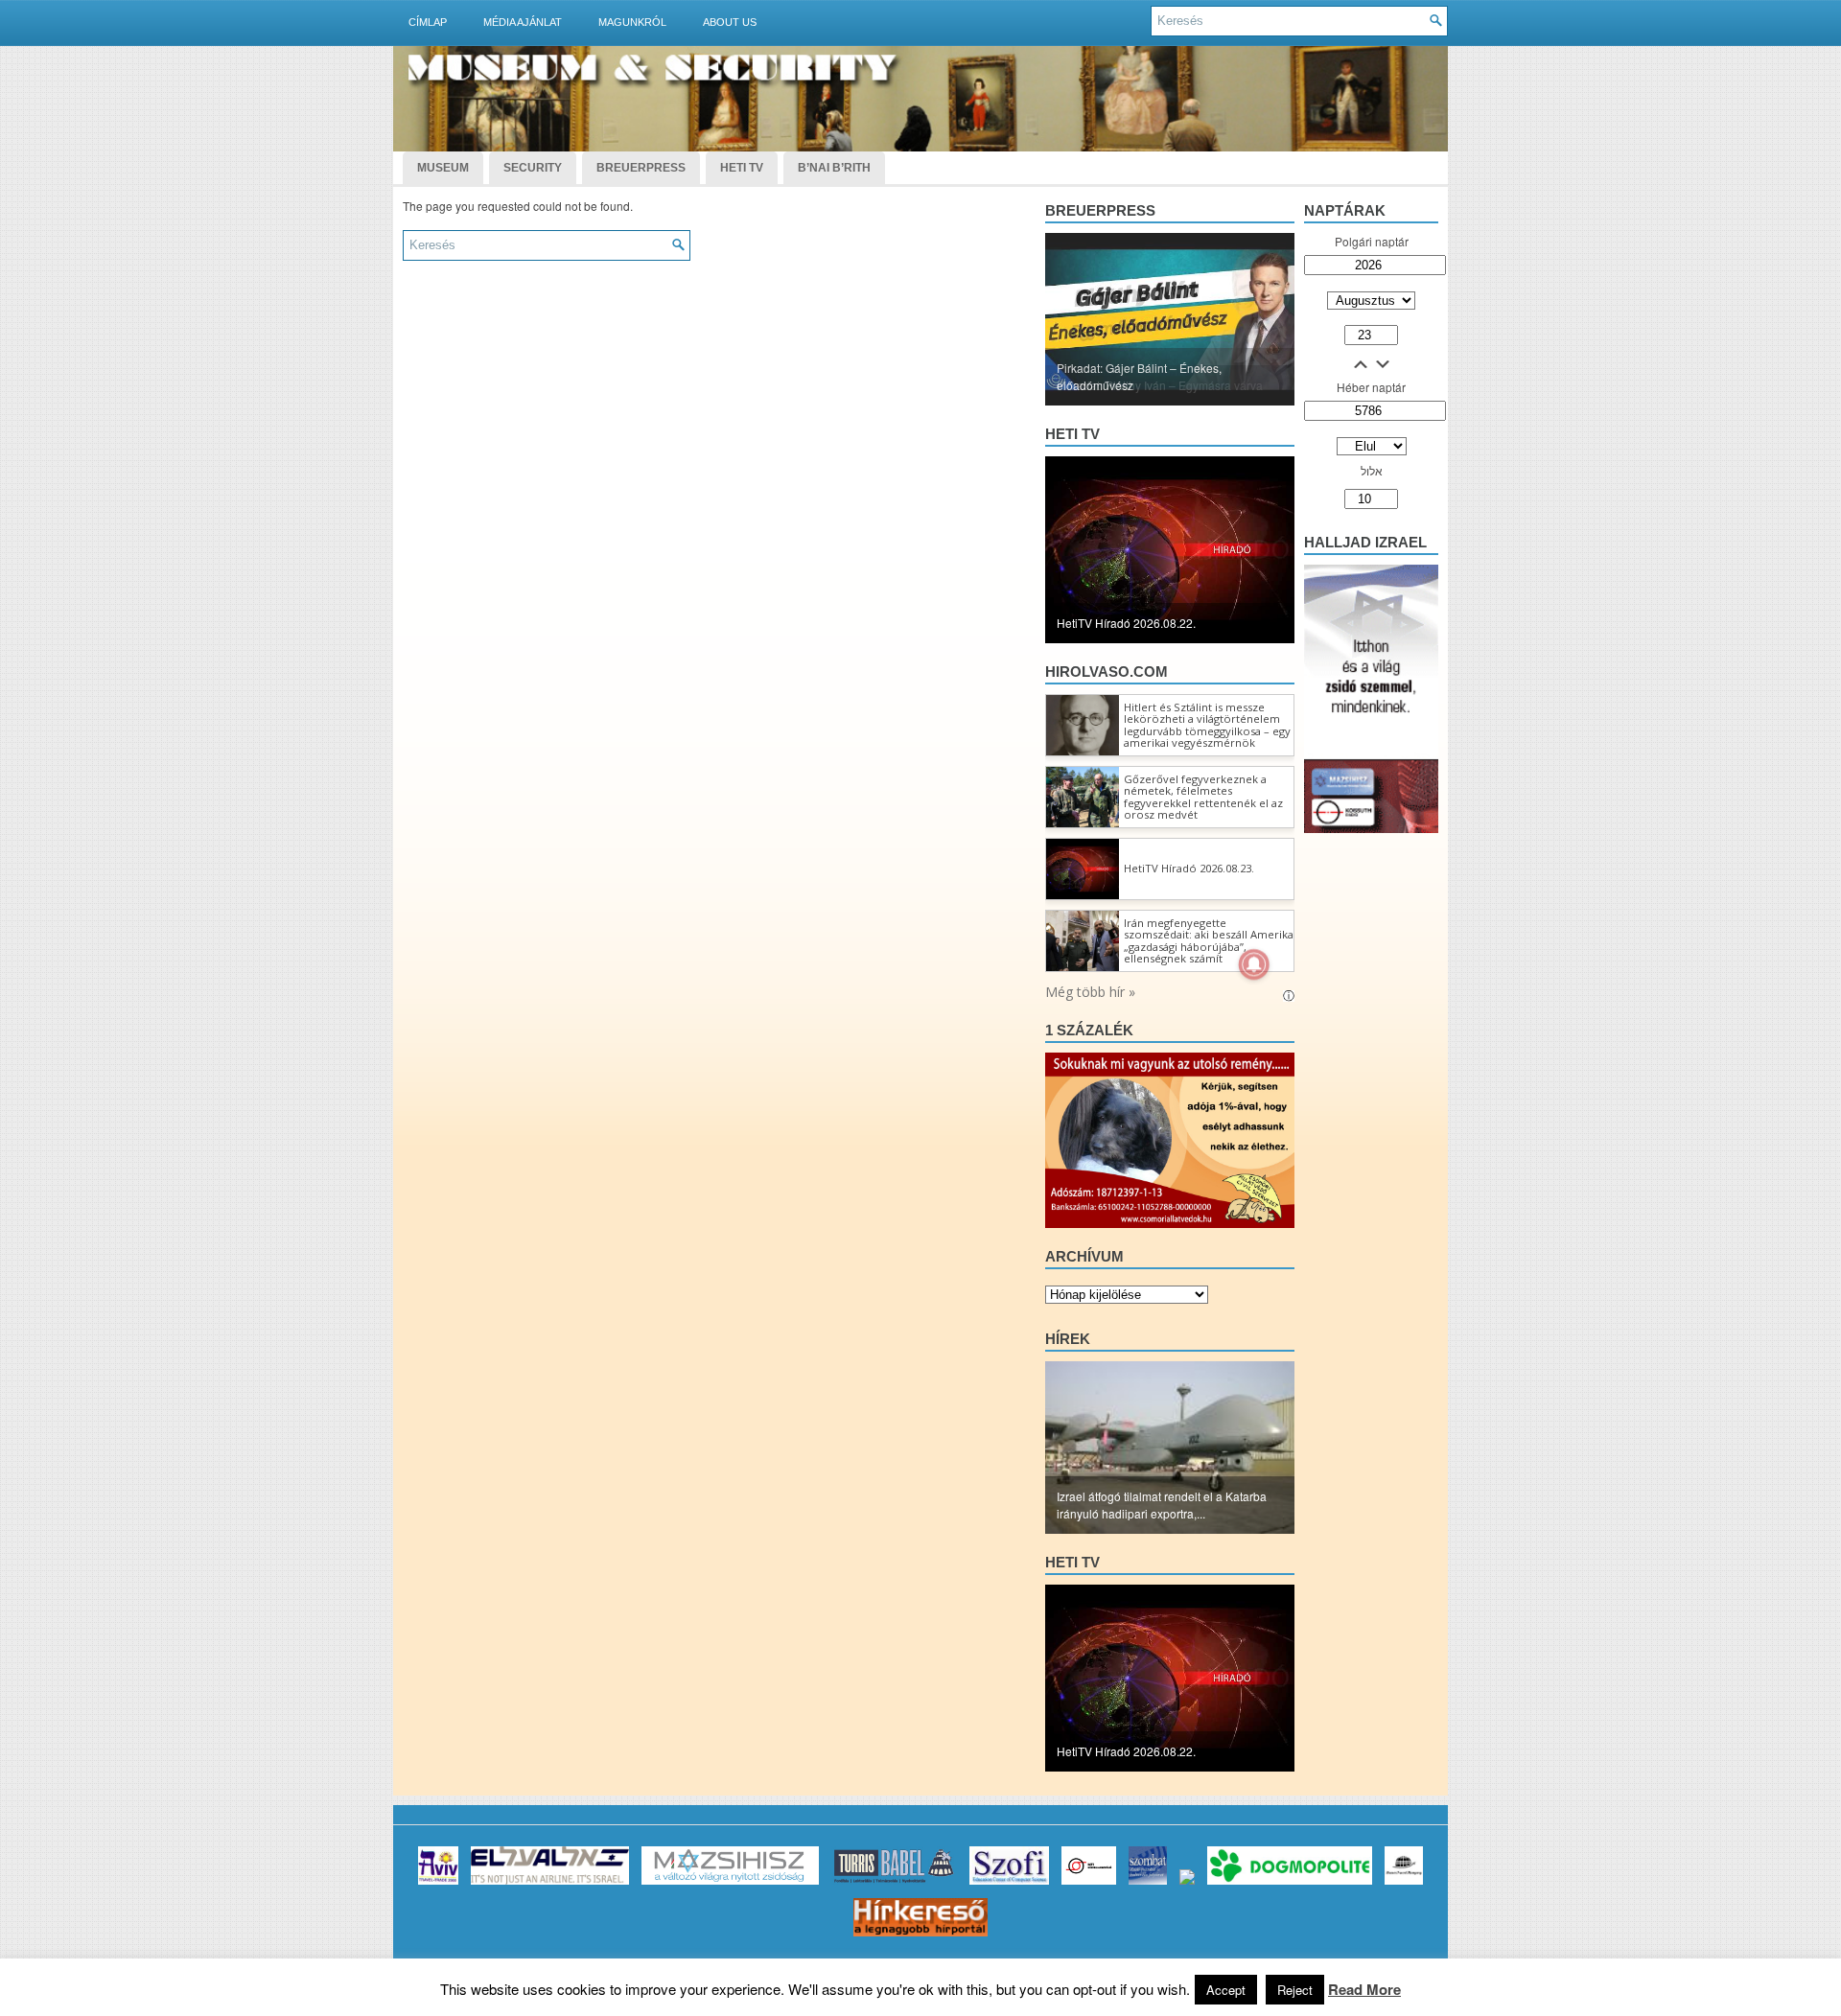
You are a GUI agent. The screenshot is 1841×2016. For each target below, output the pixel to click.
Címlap (428, 22)
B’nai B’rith (834, 168)
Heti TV (742, 168)
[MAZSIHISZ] (730, 1884)
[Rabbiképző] (1187, 1884)
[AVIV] (438, 1884)
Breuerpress (1100, 210)
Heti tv (1072, 434)
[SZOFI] (1009, 1884)
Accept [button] (1226, 1990)
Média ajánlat (523, 22)
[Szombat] (1148, 1884)
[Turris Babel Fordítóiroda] (894, 1884)
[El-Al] (550, 1884)
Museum (443, 168)
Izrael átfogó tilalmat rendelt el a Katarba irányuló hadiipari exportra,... (1162, 1505)
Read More (1364, 1989)
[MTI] (1089, 1884)
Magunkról (632, 22)
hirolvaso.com (1107, 672)
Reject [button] (1295, 1990)
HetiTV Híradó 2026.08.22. (1126, 623)
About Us (730, 22)
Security (533, 168)
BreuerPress (641, 168)
